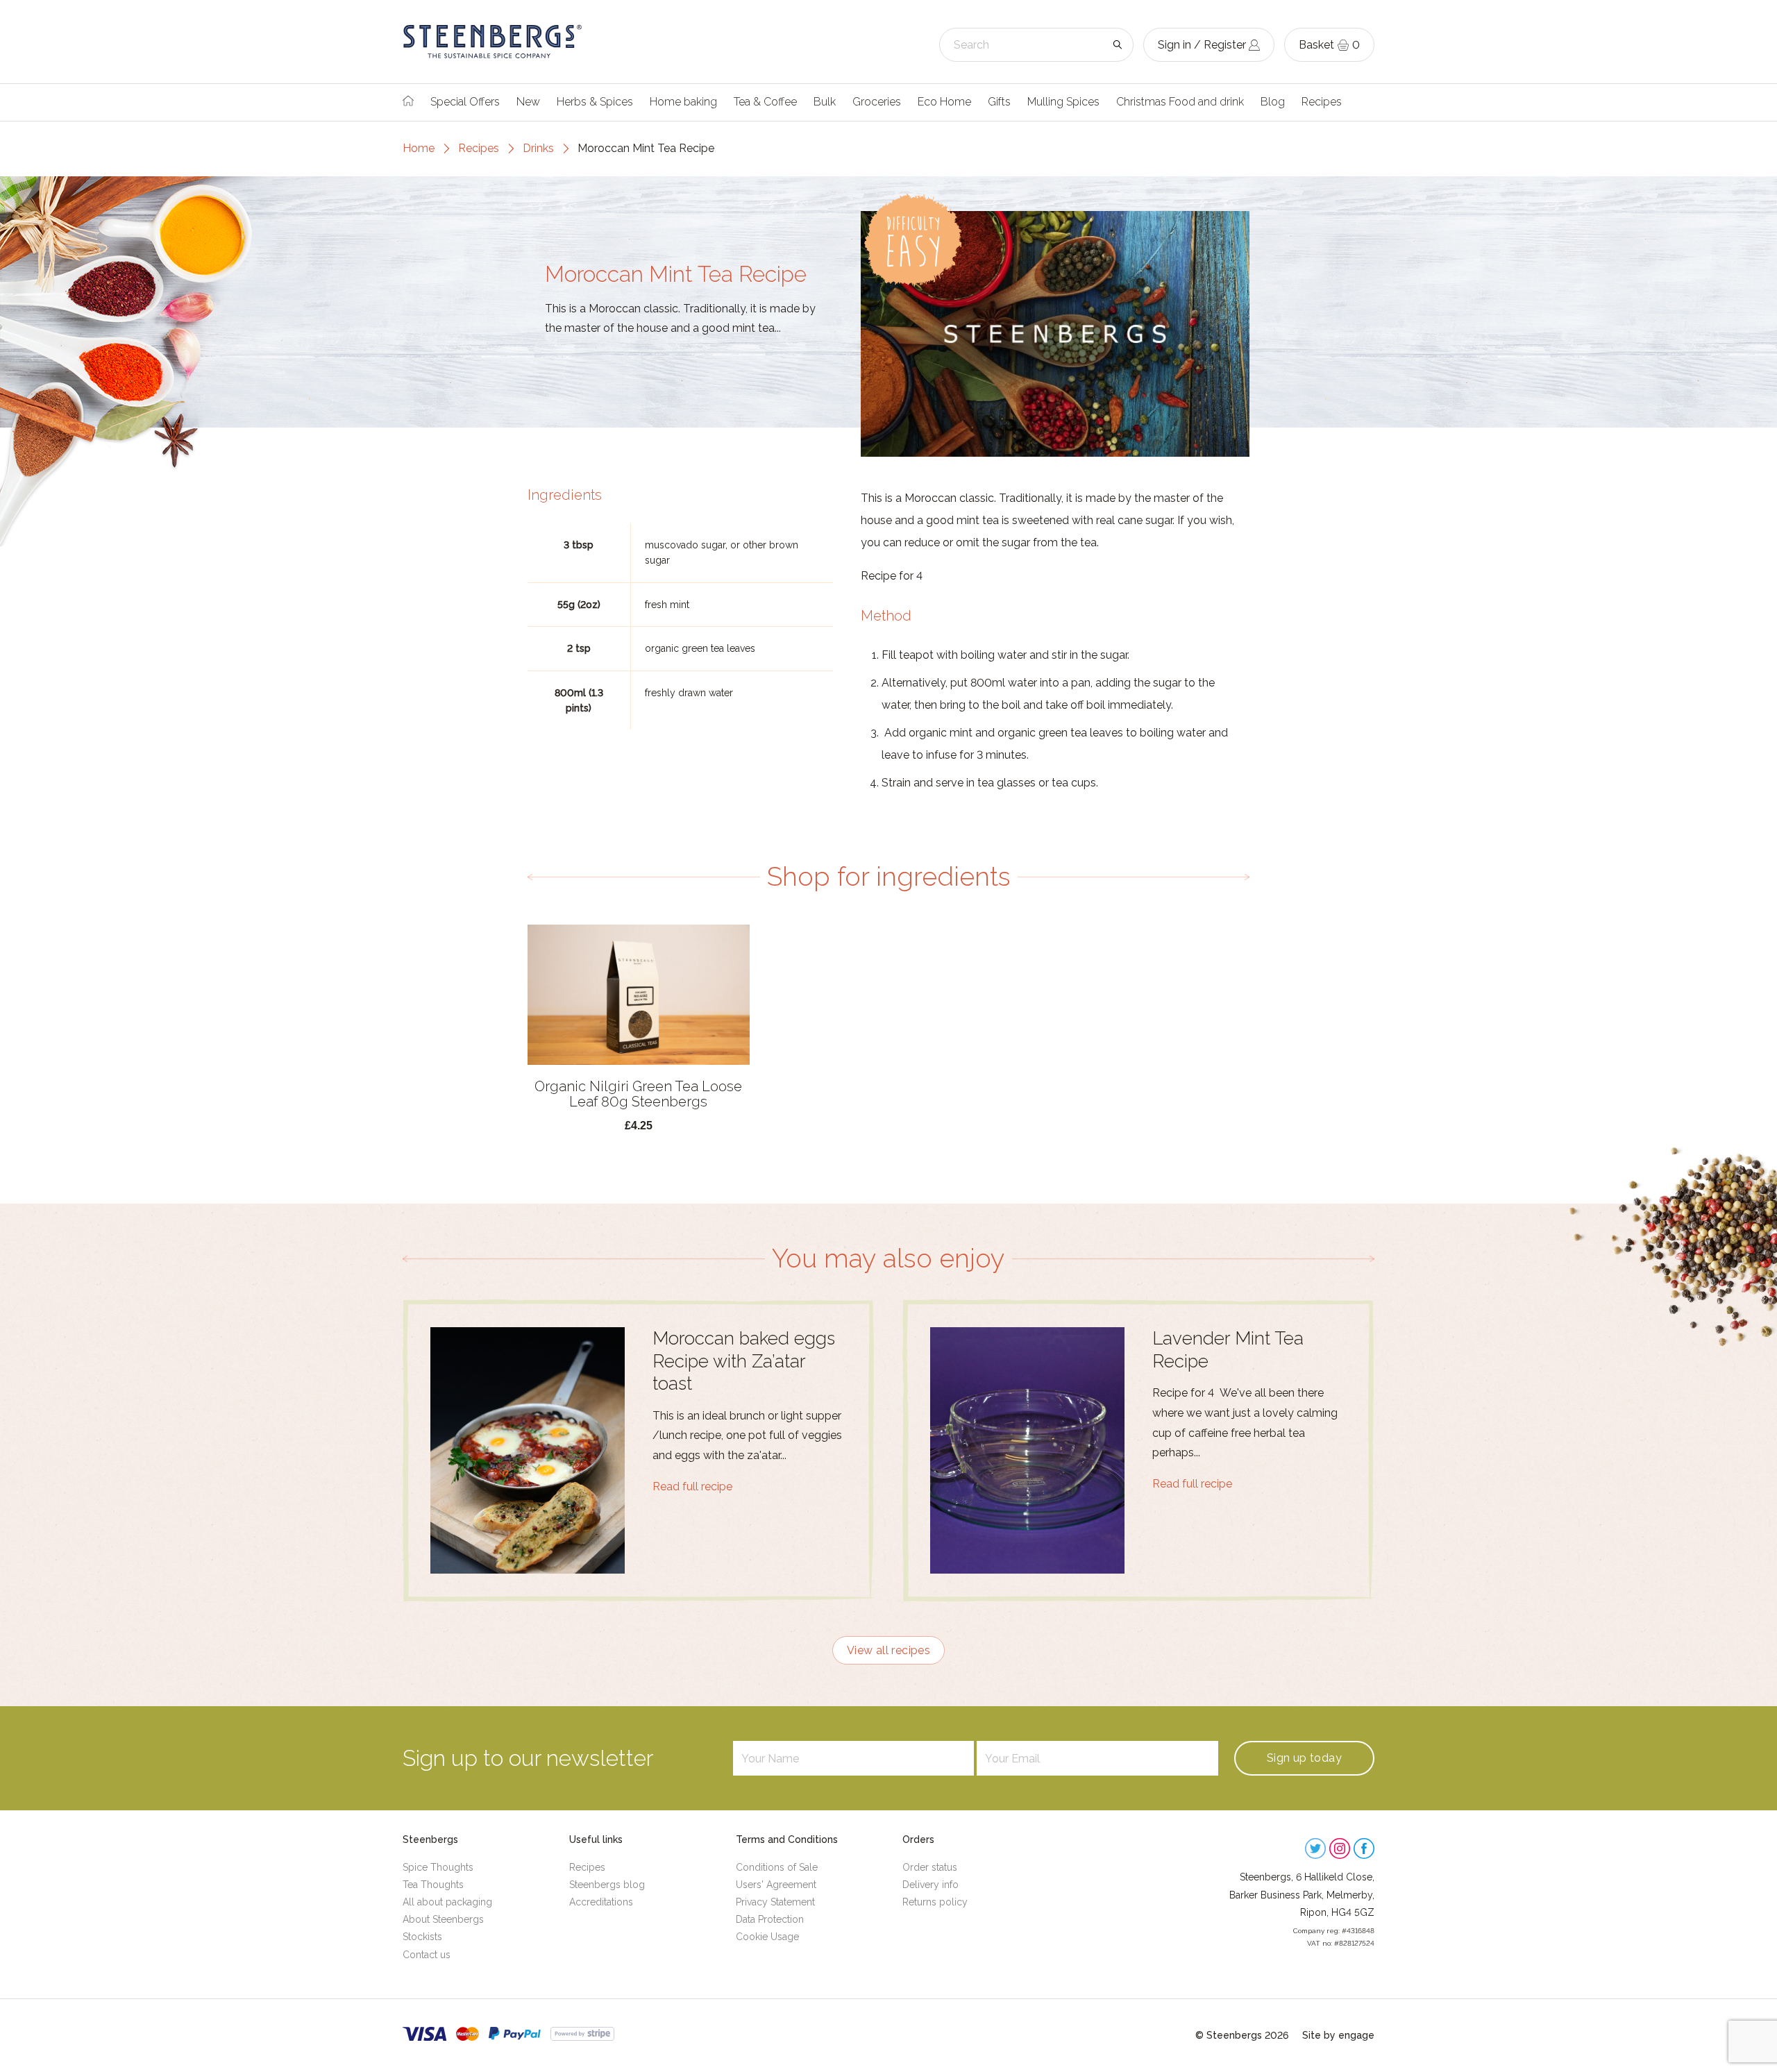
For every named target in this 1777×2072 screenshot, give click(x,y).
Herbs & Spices (595, 102)
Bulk (825, 102)
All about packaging (447, 1902)
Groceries (877, 102)
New (528, 102)
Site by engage (1338, 2035)
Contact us (427, 1955)
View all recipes (888, 1650)
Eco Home (944, 102)
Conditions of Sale (777, 1867)
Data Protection (770, 1919)
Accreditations (601, 1902)
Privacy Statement (775, 1902)
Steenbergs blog (607, 1885)
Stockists (422, 1937)
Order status (930, 1867)
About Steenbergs (443, 1919)
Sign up (1304, 1758)
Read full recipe (692, 1486)
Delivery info (930, 1885)
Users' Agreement (776, 1885)
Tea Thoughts (433, 1885)
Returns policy (935, 1902)
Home (419, 148)
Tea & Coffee (765, 102)
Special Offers (465, 102)
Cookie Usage (767, 1937)
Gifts (999, 102)
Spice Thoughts (438, 1867)
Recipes (1322, 102)
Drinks (538, 148)
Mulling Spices (1063, 102)
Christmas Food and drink (1180, 102)
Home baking (683, 102)
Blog (1273, 102)
